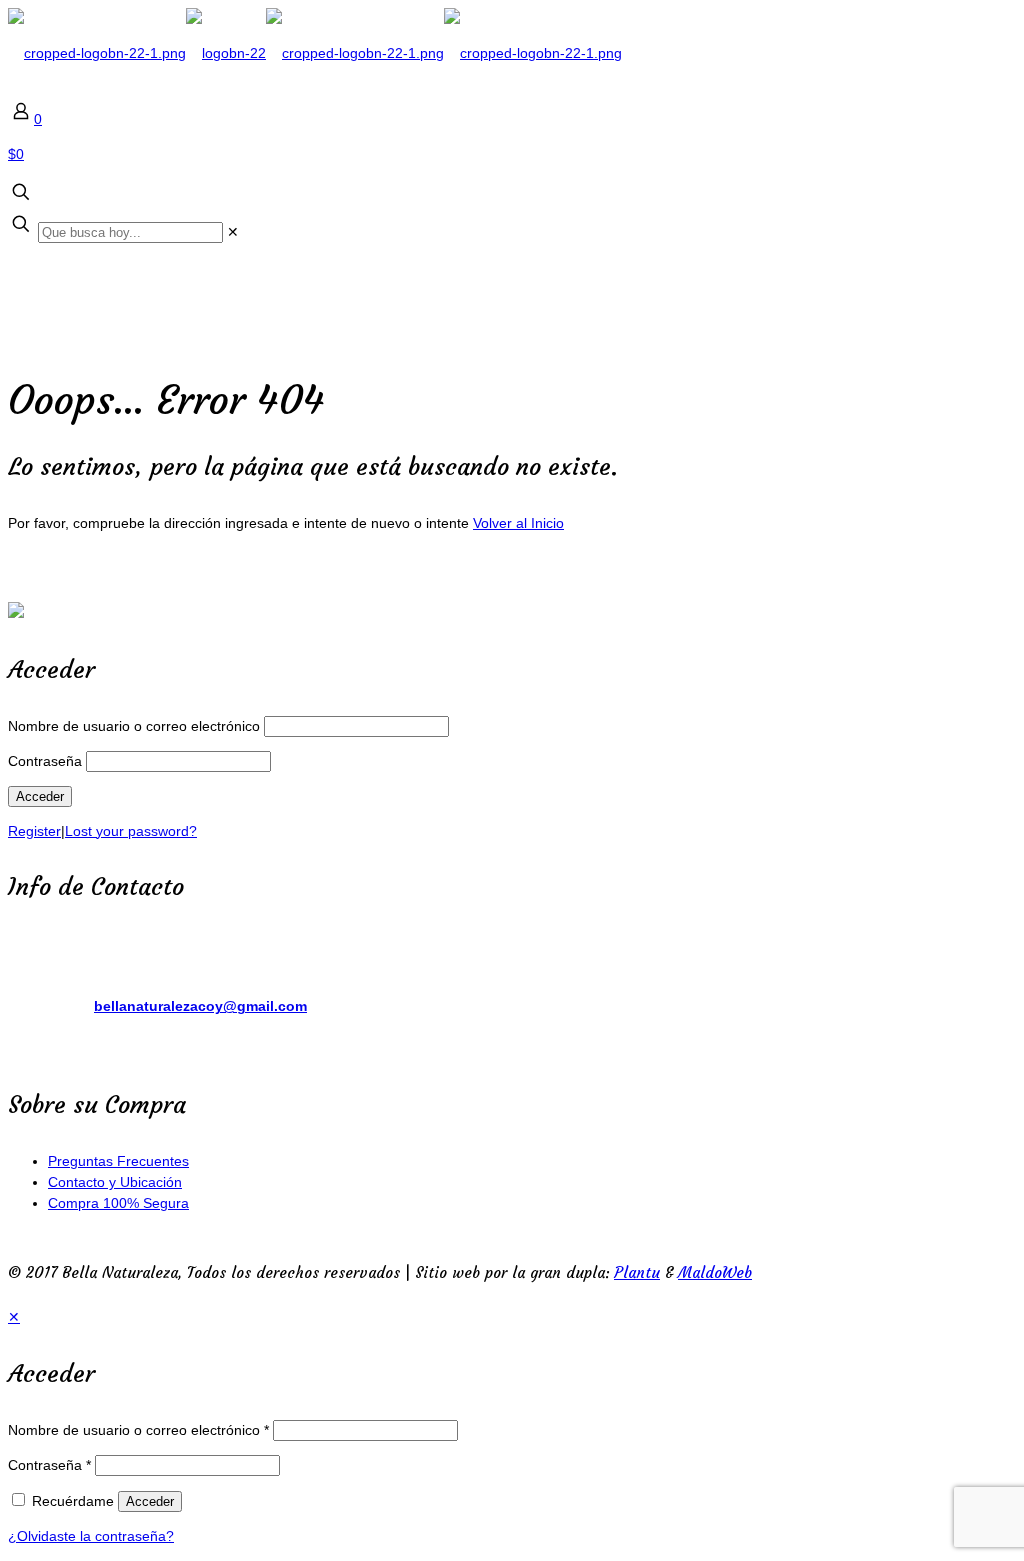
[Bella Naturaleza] (315, 53)
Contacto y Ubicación (115, 1182)
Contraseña (45, 761)
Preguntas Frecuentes (118, 1161)
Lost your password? (131, 831)
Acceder (150, 1501)
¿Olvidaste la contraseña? (91, 1536)
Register (34, 831)
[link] (233, 232)
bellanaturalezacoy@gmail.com (200, 1006)
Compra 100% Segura (118, 1203)
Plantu (637, 1272)
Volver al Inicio (518, 523)
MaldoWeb (715, 1272)
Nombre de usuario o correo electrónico (134, 726)
